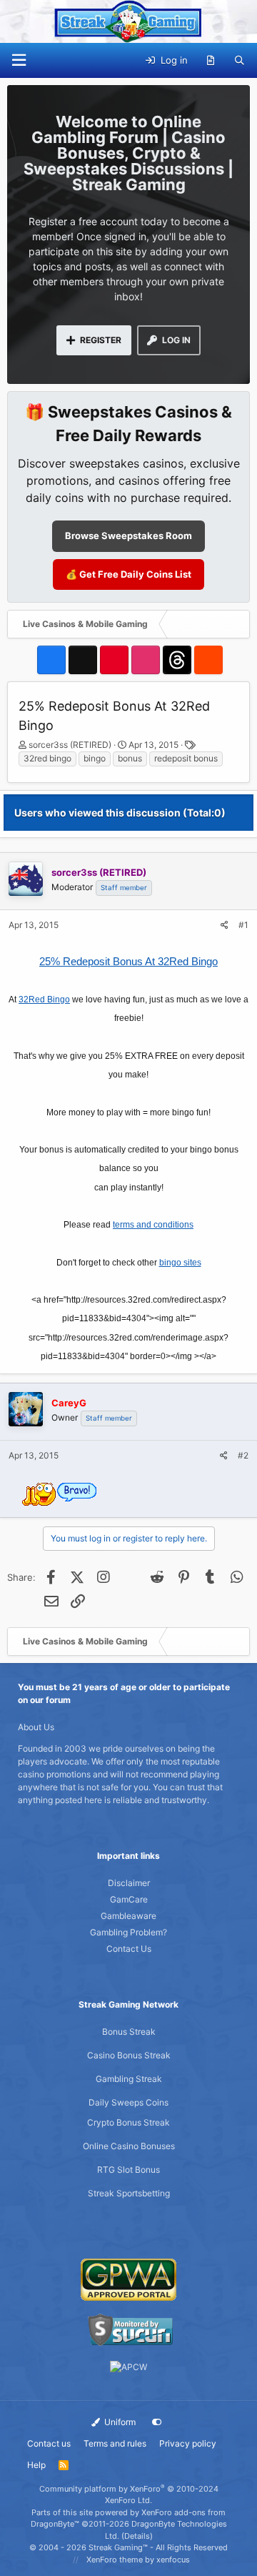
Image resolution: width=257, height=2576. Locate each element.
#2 (243, 1455)
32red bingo (47, 758)
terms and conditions (153, 1225)
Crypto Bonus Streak (128, 2122)
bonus (130, 758)
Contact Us (129, 1949)
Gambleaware (128, 1916)
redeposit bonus (186, 758)
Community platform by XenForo (129, 2495)
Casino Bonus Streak (129, 2055)
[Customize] (157, 2422)
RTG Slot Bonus (128, 2170)
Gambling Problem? (128, 1932)
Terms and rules (115, 2443)
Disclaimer (129, 1883)
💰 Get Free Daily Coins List (128, 574)
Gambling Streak (129, 2079)
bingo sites (180, 1263)
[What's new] (211, 61)
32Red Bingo (44, 1000)
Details (137, 2536)
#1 (243, 925)
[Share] (225, 925)
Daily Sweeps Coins (128, 2102)
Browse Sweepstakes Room (128, 536)
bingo (95, 758)
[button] (19, 60)
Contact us (49, 2443)
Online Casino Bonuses (129, 2146)
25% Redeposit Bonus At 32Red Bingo (128, 961)
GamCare (129, 1899)
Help (36, 2465)
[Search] (240, 61)
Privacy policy (188, 2443)
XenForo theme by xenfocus (138, 2560)
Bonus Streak (129, 2032)
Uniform (119, 2422)
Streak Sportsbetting (129, 2193)
